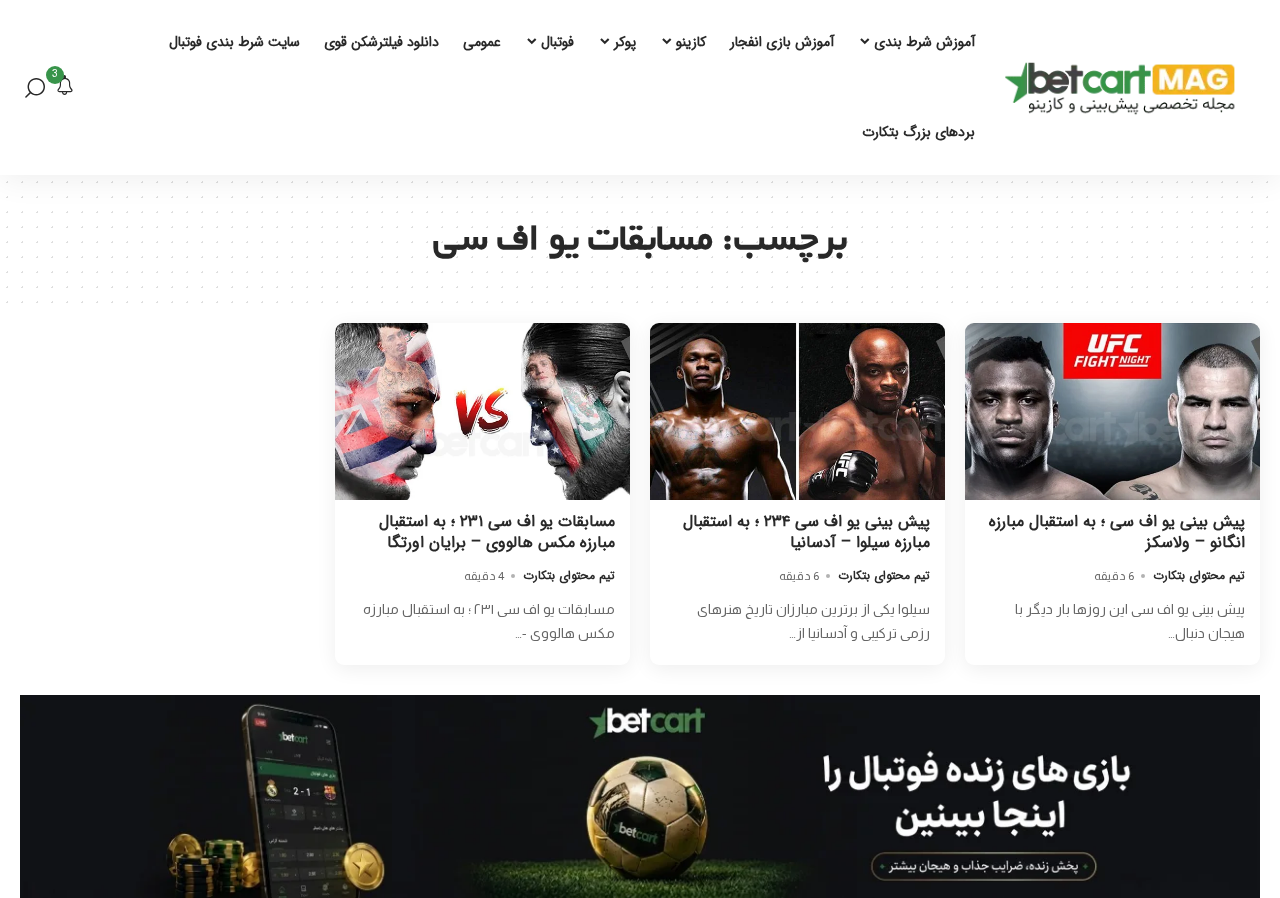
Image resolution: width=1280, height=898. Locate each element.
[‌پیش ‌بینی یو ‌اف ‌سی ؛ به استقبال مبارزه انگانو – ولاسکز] (1112, 411)
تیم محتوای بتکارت (1199, 575)
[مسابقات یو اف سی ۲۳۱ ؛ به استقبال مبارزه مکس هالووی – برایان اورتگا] (482, 411)
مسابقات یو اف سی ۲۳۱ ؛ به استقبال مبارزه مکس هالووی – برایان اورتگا (497, 532)
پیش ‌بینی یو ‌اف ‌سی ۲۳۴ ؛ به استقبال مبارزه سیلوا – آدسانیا (806, 532)
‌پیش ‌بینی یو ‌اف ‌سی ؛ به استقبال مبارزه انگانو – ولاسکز (1117, 532)
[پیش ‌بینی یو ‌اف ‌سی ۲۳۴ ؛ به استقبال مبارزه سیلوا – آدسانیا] (797, 411)
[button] (35, 88)
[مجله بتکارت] (1125, 88)
